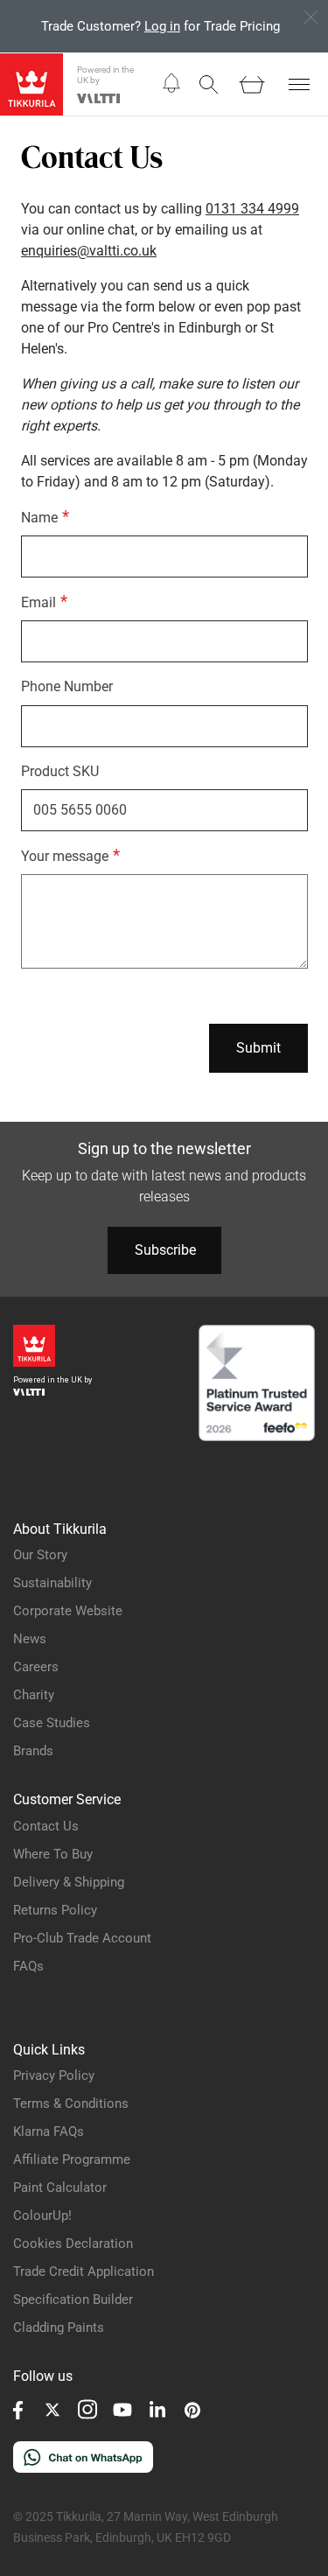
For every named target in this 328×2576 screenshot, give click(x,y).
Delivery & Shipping (69, 1882)
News (30, 1639)
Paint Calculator (60, 2187)
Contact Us (46, 1826)
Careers (36, 1667)
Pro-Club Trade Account (82, 1938)
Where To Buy (53, 1854)
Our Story (40, 1555)
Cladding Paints (59, 2327)
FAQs (28, 1966)
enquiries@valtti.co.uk (89, 251)
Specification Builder (73, 2299)
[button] (171, 84)
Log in (162, 26)
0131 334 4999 (252, 209)
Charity (34, 1695)
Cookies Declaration (73, 2243)
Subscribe (165, 1250)
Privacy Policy (54, 2075)
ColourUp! (42, 2215)
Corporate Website (68, 1611)
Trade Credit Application (84, 2271)
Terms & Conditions (71, 2103)
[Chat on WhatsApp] (83, 2468)
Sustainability (52, 1583)
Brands (33, 1751)
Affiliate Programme (72, 2159)
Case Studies (52, 1723)
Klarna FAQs (49, 2131)
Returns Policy (55, 1910)
